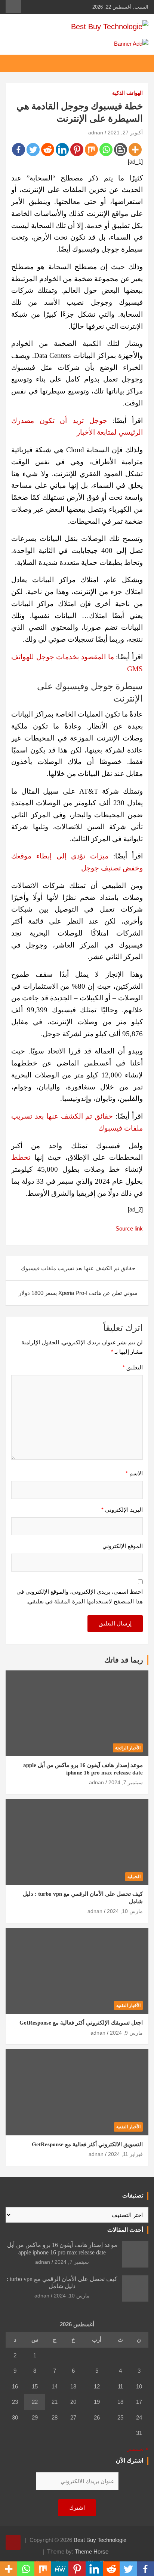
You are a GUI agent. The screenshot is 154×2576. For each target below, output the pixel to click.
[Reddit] (48, 150)
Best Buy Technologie (100, 2540)
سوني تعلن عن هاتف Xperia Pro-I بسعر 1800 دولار (78, 1293)
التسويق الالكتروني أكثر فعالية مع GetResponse (87, 2144)
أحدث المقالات (125, 2230)
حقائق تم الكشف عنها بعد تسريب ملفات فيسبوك (78, 1268)
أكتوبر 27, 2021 (125, 133)
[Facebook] (19, 150)
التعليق (133, 1367)
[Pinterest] (77, 150)
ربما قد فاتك (124, 1660)
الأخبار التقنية (128, 2005)
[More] (135, 150)
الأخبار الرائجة (128, 1748)
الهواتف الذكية (127, 93)
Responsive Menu (13, 6)
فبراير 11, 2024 (125, 2154)
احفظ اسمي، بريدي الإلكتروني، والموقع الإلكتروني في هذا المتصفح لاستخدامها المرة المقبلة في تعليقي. (80, 1596)
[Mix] (91, 150)
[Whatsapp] (106, 150)
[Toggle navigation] (139, 63)
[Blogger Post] (121, 150)
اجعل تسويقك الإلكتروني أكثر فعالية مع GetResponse (81, 2023)
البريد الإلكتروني (122, 1510)
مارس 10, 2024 (125, 1911)
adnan (96, 133)
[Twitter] (33, 150)
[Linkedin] (62, 150)
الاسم (134, 1473)
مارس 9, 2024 (126, 2033)
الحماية (134, 1877)
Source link (129, 1228)
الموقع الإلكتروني (123, 1546)
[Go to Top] (13, 2542)
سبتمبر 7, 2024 (126, 1782)
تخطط (21, 1157)
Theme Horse (92, 2551)
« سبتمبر (138, 2449)
